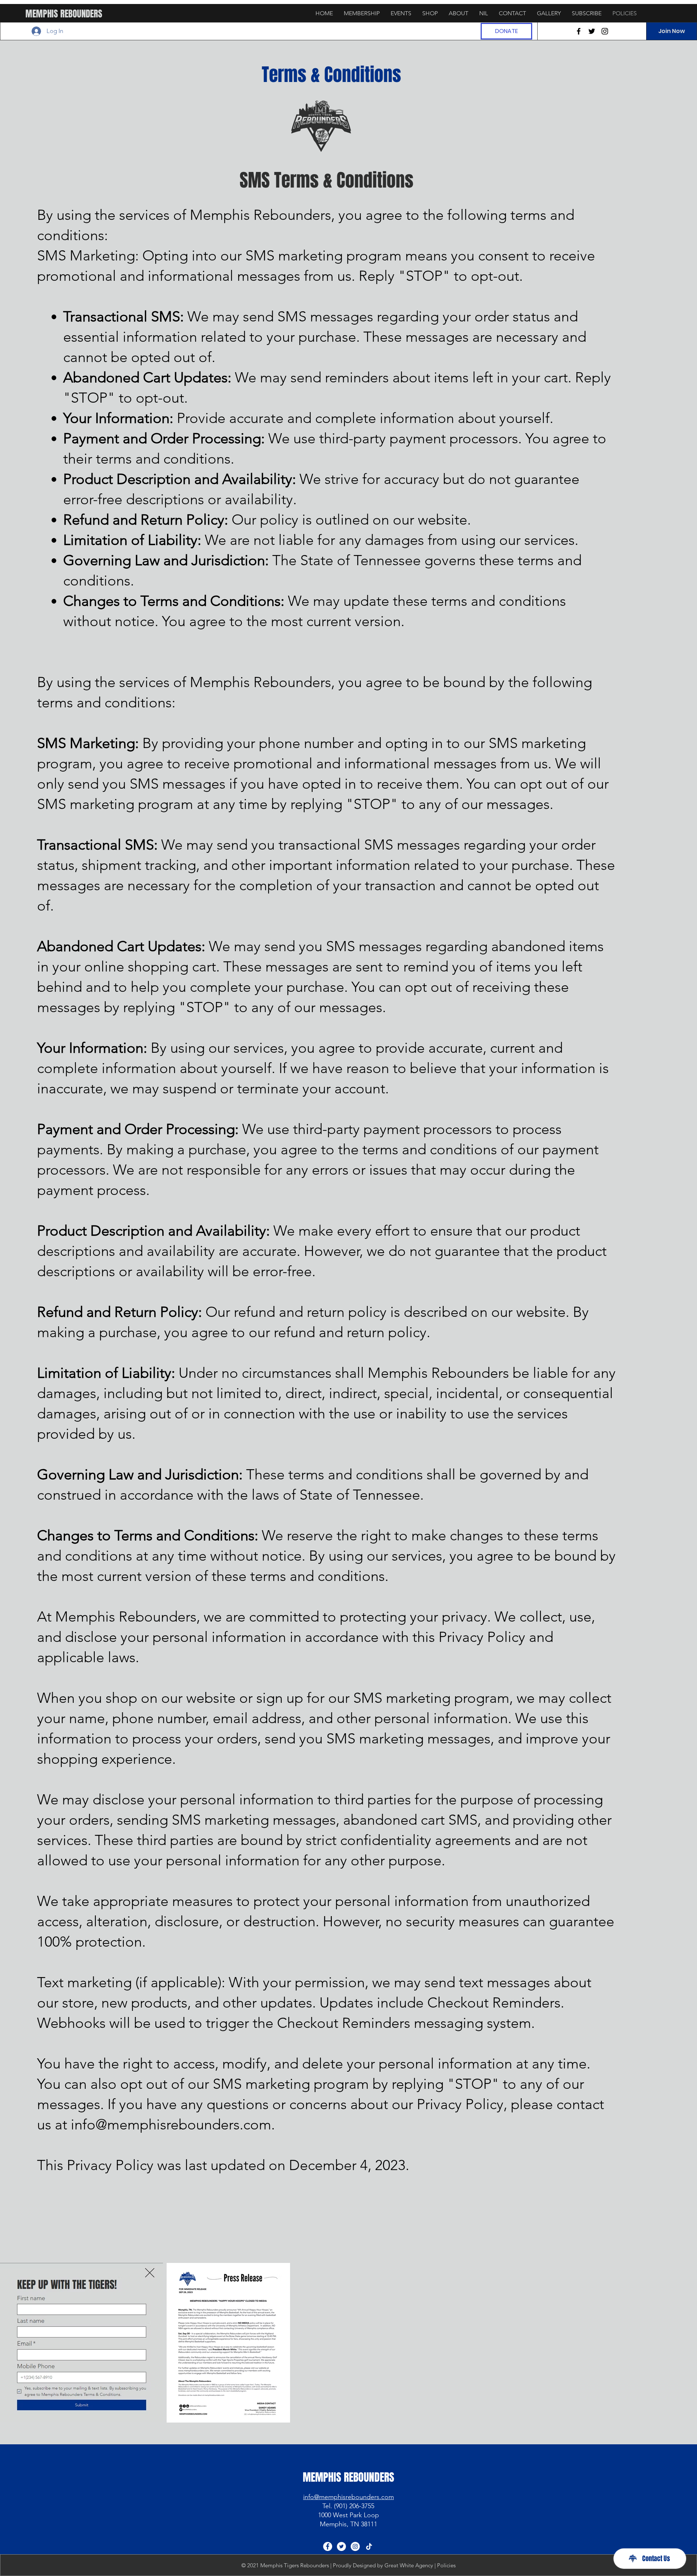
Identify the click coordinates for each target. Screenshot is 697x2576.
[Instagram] (605, 31)
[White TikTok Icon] (369, 2546)
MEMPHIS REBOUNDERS (64, 14)
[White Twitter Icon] (341, 2546)
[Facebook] (579, 31)
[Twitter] (592, 31)
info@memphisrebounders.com (171, 2124)
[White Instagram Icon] (355, 2546)
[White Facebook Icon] (328, 2546)
